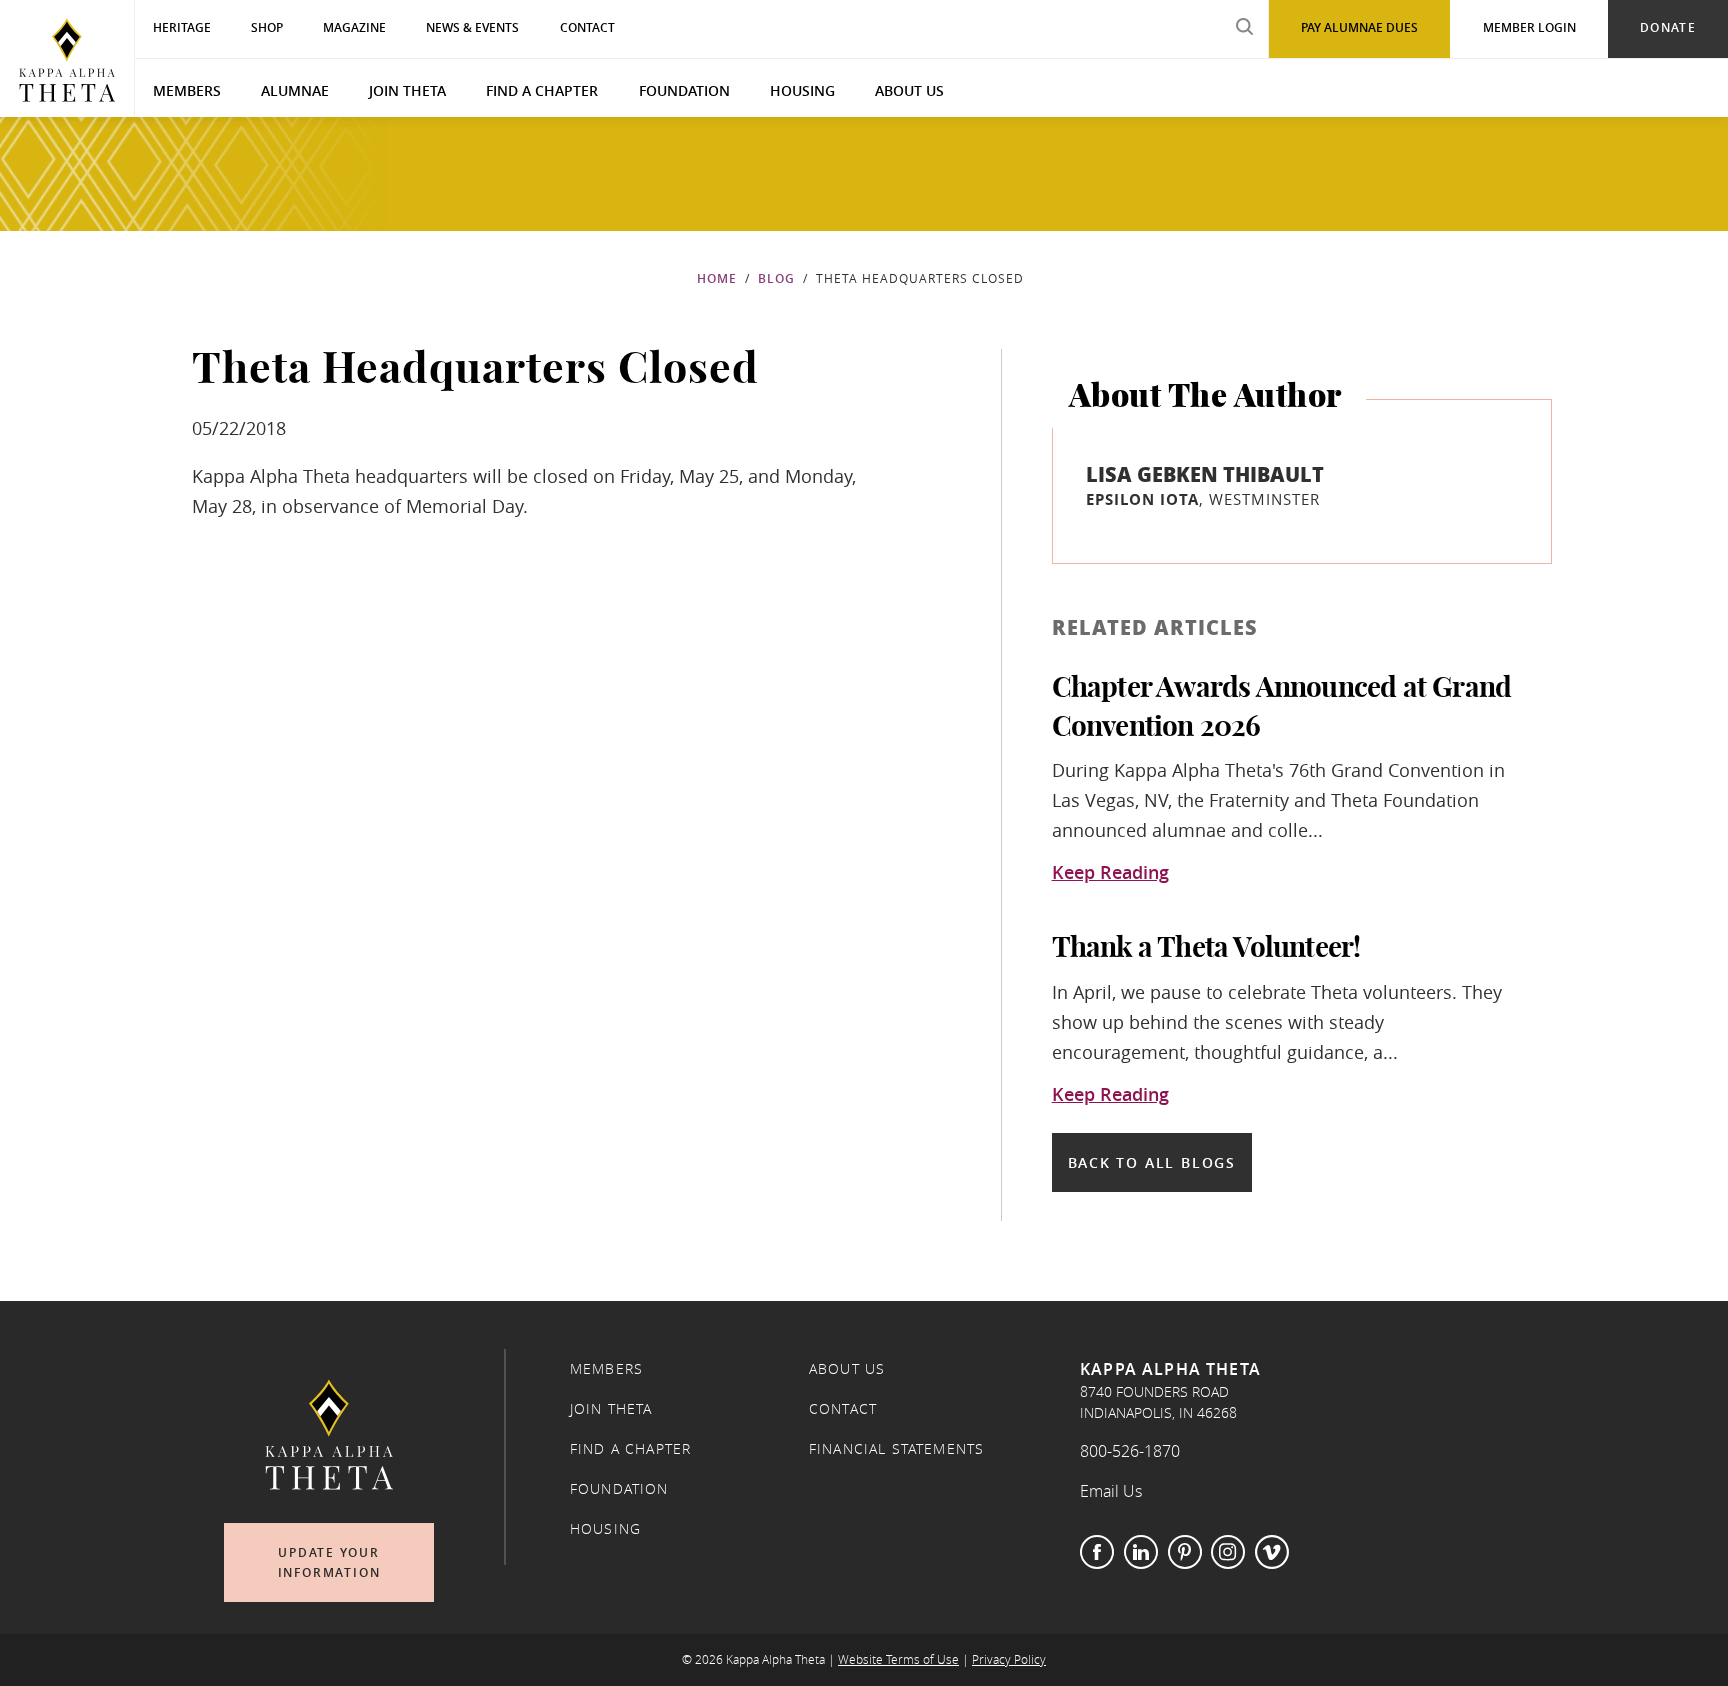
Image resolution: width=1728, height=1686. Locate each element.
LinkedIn (1141, 1552)
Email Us (1111, 1491)
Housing (802, 90)
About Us (909, 90)
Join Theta (407, 90)
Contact (843, 1409)
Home (717, 278)
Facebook (1097, 1552)
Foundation (684, 90)
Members (187, 90)
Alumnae (295, 90)
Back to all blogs (1152, 1162)
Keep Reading (1110, 873)
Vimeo (1272, 1552)
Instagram (1228, 1552)
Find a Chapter (542, 90)
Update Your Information (329, 1562)
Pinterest (1185, 1552)
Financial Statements (896, 1449)
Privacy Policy (1009, 1659)
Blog (776, 278)
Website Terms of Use (898, 1659)
